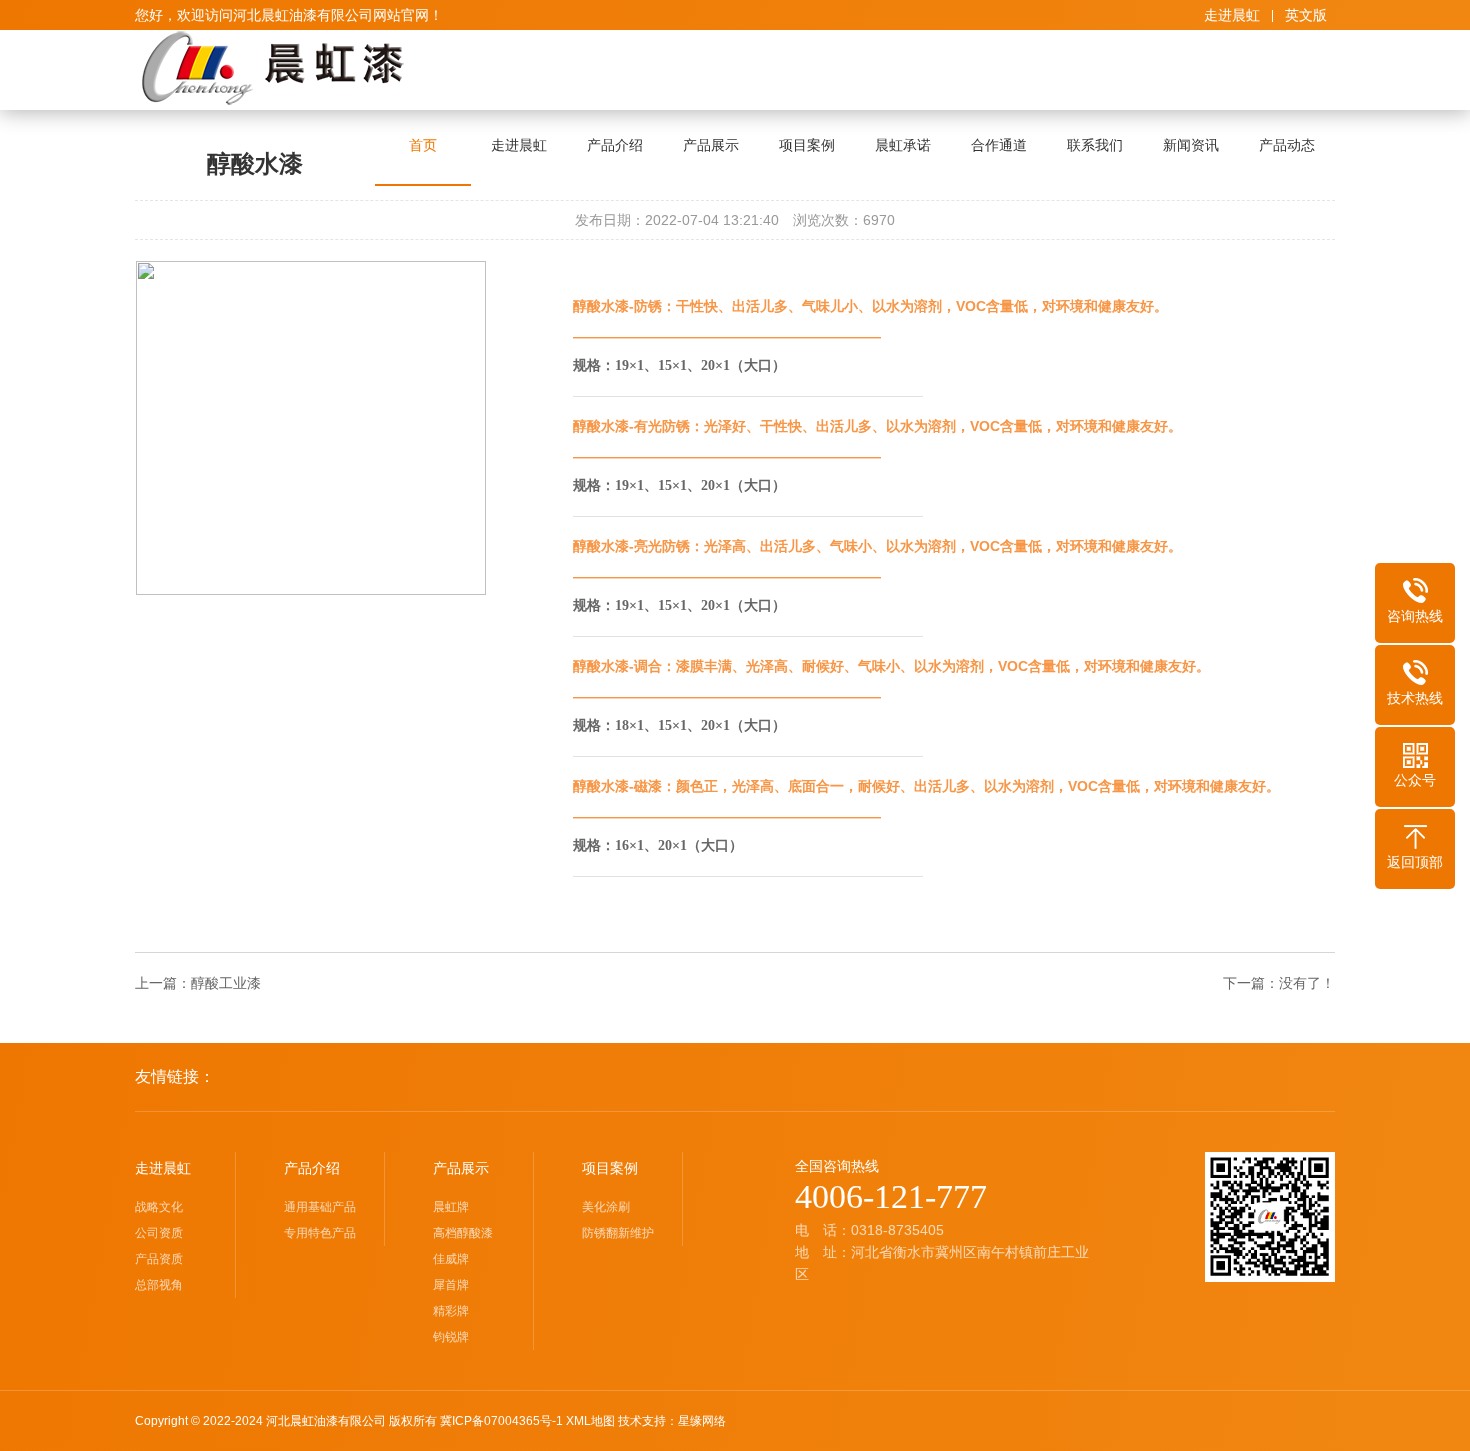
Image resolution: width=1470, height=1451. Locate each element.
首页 (423, 145)
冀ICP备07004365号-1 (501, 1421)
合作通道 (999, 145)
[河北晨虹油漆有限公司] (273, 68)
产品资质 (159, 1259)
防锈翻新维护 (618, 1233)
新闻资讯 (1191, 145)
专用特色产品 (320, 1233)
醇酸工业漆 (226, 983)
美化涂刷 (606, 1207)
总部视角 (159, 1285)
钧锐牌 (451, 1337)
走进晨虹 (1232, 15)
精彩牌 (451, 1311)
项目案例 (807, 145)
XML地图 (590, 1421)
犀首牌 (451, 1285)
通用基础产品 (320, 1207)
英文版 (1306, 15)
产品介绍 (615, 145)
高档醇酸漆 (463, 1233)
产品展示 (711, 145)
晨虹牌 (451, 1207)
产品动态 (1287, 145)
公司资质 (159, 1233)
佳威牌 (451, 1259)
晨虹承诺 (903, 145)
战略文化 (159, 1207)
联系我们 (1095, 145)
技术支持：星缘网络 (672, 1421)
